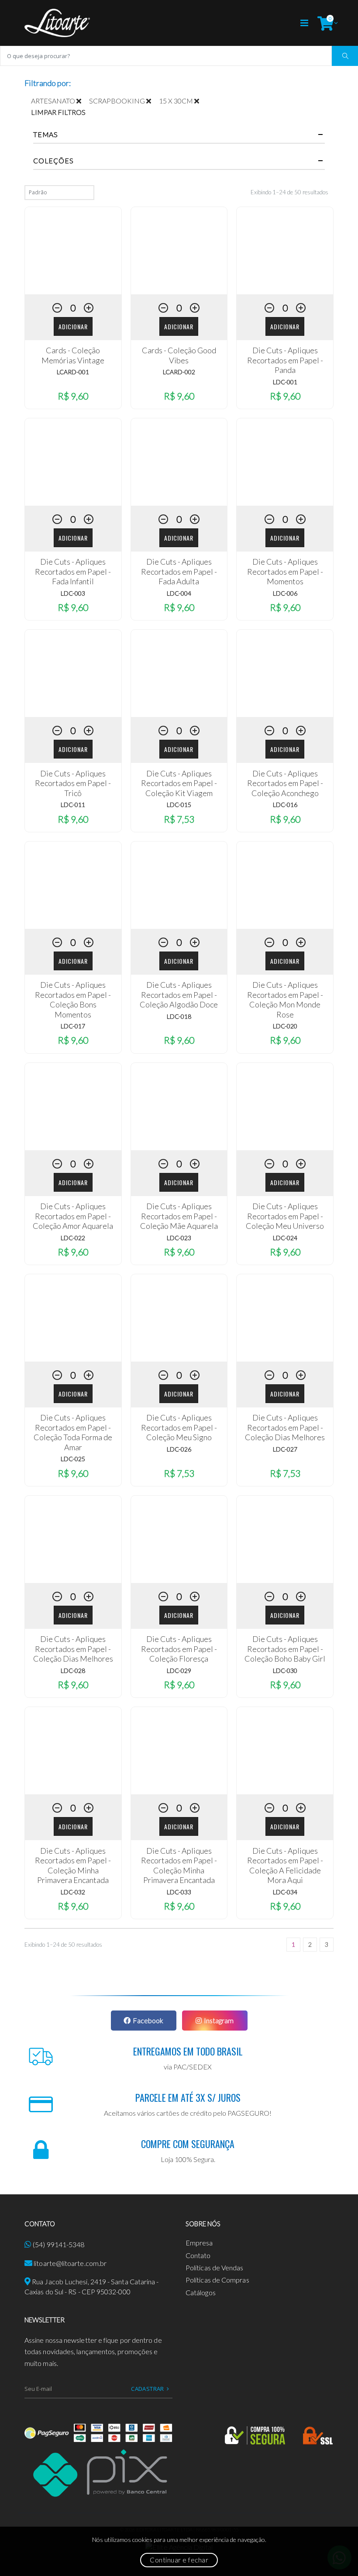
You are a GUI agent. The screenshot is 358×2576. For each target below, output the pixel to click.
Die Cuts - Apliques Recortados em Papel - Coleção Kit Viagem (179, 783)
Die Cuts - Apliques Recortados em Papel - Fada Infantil (73, 571)
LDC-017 (73, 1026)
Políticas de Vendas (215, 2267)
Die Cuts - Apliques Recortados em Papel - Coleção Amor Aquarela (73, 1216)
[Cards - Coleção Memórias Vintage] (73, 251)
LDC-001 (285, 382)
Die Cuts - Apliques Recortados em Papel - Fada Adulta (179, 571)
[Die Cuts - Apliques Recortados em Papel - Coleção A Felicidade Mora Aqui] (285, 1751)
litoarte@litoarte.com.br (70, 2263)
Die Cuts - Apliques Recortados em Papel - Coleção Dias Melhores (285, 1427)
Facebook (148, 2020)
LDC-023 (179, 1238)
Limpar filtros (58, 112)
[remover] (83, 101)
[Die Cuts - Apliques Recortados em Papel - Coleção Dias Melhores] (285, 1318)
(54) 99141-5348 (59, 2244)
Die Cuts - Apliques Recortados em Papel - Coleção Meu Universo (285, 1216)
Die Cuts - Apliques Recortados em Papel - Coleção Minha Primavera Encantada (73, 1866)
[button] (325, 23)
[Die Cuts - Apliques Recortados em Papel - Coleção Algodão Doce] (179, 885)
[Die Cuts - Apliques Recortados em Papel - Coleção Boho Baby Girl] (285, 1539)
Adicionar (73, 326)
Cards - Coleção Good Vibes (179, 355)
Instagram (219, 2020)
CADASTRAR (148, 2389)
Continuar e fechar (179, 2560)
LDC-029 (179, 1671)
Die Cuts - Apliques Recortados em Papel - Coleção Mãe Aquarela (179, 1216)
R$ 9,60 (73, 396)
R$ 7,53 (179, 819)
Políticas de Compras (217, 2280)
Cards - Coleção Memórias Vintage (73, 355)
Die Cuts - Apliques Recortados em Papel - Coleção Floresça (179, 1649)
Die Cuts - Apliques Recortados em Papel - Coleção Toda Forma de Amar (73, 1432)
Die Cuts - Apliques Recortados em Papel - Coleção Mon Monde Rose (285, 1000)
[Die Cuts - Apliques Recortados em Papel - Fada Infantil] (73, 462)
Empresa (199, 2243)
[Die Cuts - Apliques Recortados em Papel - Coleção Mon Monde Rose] (285, 885)
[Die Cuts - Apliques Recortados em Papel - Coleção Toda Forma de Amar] (73, 1318)
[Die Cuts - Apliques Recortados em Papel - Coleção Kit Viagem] (179, 673)
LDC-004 (179, 593)
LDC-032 (73, 1892)
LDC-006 (285, 593)
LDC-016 (285, 805)
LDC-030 (285, 1671)
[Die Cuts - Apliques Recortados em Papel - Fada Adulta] (179, 462)
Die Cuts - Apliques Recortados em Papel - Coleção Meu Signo (179, 1427)
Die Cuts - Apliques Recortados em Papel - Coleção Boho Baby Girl (285, 1649)
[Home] (57, 23)
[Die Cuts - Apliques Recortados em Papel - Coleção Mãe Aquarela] (179, 1107)
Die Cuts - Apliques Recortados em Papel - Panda (285, 360)
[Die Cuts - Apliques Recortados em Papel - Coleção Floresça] (179, 1539)
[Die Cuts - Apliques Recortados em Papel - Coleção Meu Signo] (179, 1318)
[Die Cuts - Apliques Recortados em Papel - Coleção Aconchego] (285, 673)
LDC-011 (73, 805)
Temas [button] (46, 134)
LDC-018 (179, 1016)
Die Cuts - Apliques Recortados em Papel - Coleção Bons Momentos (73, 1000)
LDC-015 (179, 805)
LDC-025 (73, 1459)
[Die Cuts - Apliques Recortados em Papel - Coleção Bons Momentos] (73, 885)
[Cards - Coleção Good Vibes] (179, 251)
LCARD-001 (73, 372)
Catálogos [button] (201, 2292)
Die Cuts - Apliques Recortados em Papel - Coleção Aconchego (285, 783)
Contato (198, 2255)
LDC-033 (179, 1892)
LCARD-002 (179, 372)
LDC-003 (73, 593)
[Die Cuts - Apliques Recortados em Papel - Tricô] (73, 673)
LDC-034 (285, 1892)
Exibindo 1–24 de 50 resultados (289, 192)
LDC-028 (73, 1671)
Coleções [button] (53, 161)
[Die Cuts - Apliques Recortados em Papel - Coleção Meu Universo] (285, 1107)
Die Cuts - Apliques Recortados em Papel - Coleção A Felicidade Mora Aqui (285, 1866)
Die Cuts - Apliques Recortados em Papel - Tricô (73, 783)
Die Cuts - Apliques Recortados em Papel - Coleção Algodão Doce (179, 995)
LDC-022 (73, 1238)
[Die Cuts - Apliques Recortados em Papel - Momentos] (285, 462)
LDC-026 (179, 1449)
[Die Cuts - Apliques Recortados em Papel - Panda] (285, 251)
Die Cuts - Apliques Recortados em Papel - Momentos (285, 571)
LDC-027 (285, 1449)
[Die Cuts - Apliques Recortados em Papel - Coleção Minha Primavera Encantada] (73, 1751)
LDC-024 (285, 1238)
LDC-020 (285, 1026)
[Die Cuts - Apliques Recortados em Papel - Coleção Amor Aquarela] (73, 1107)
